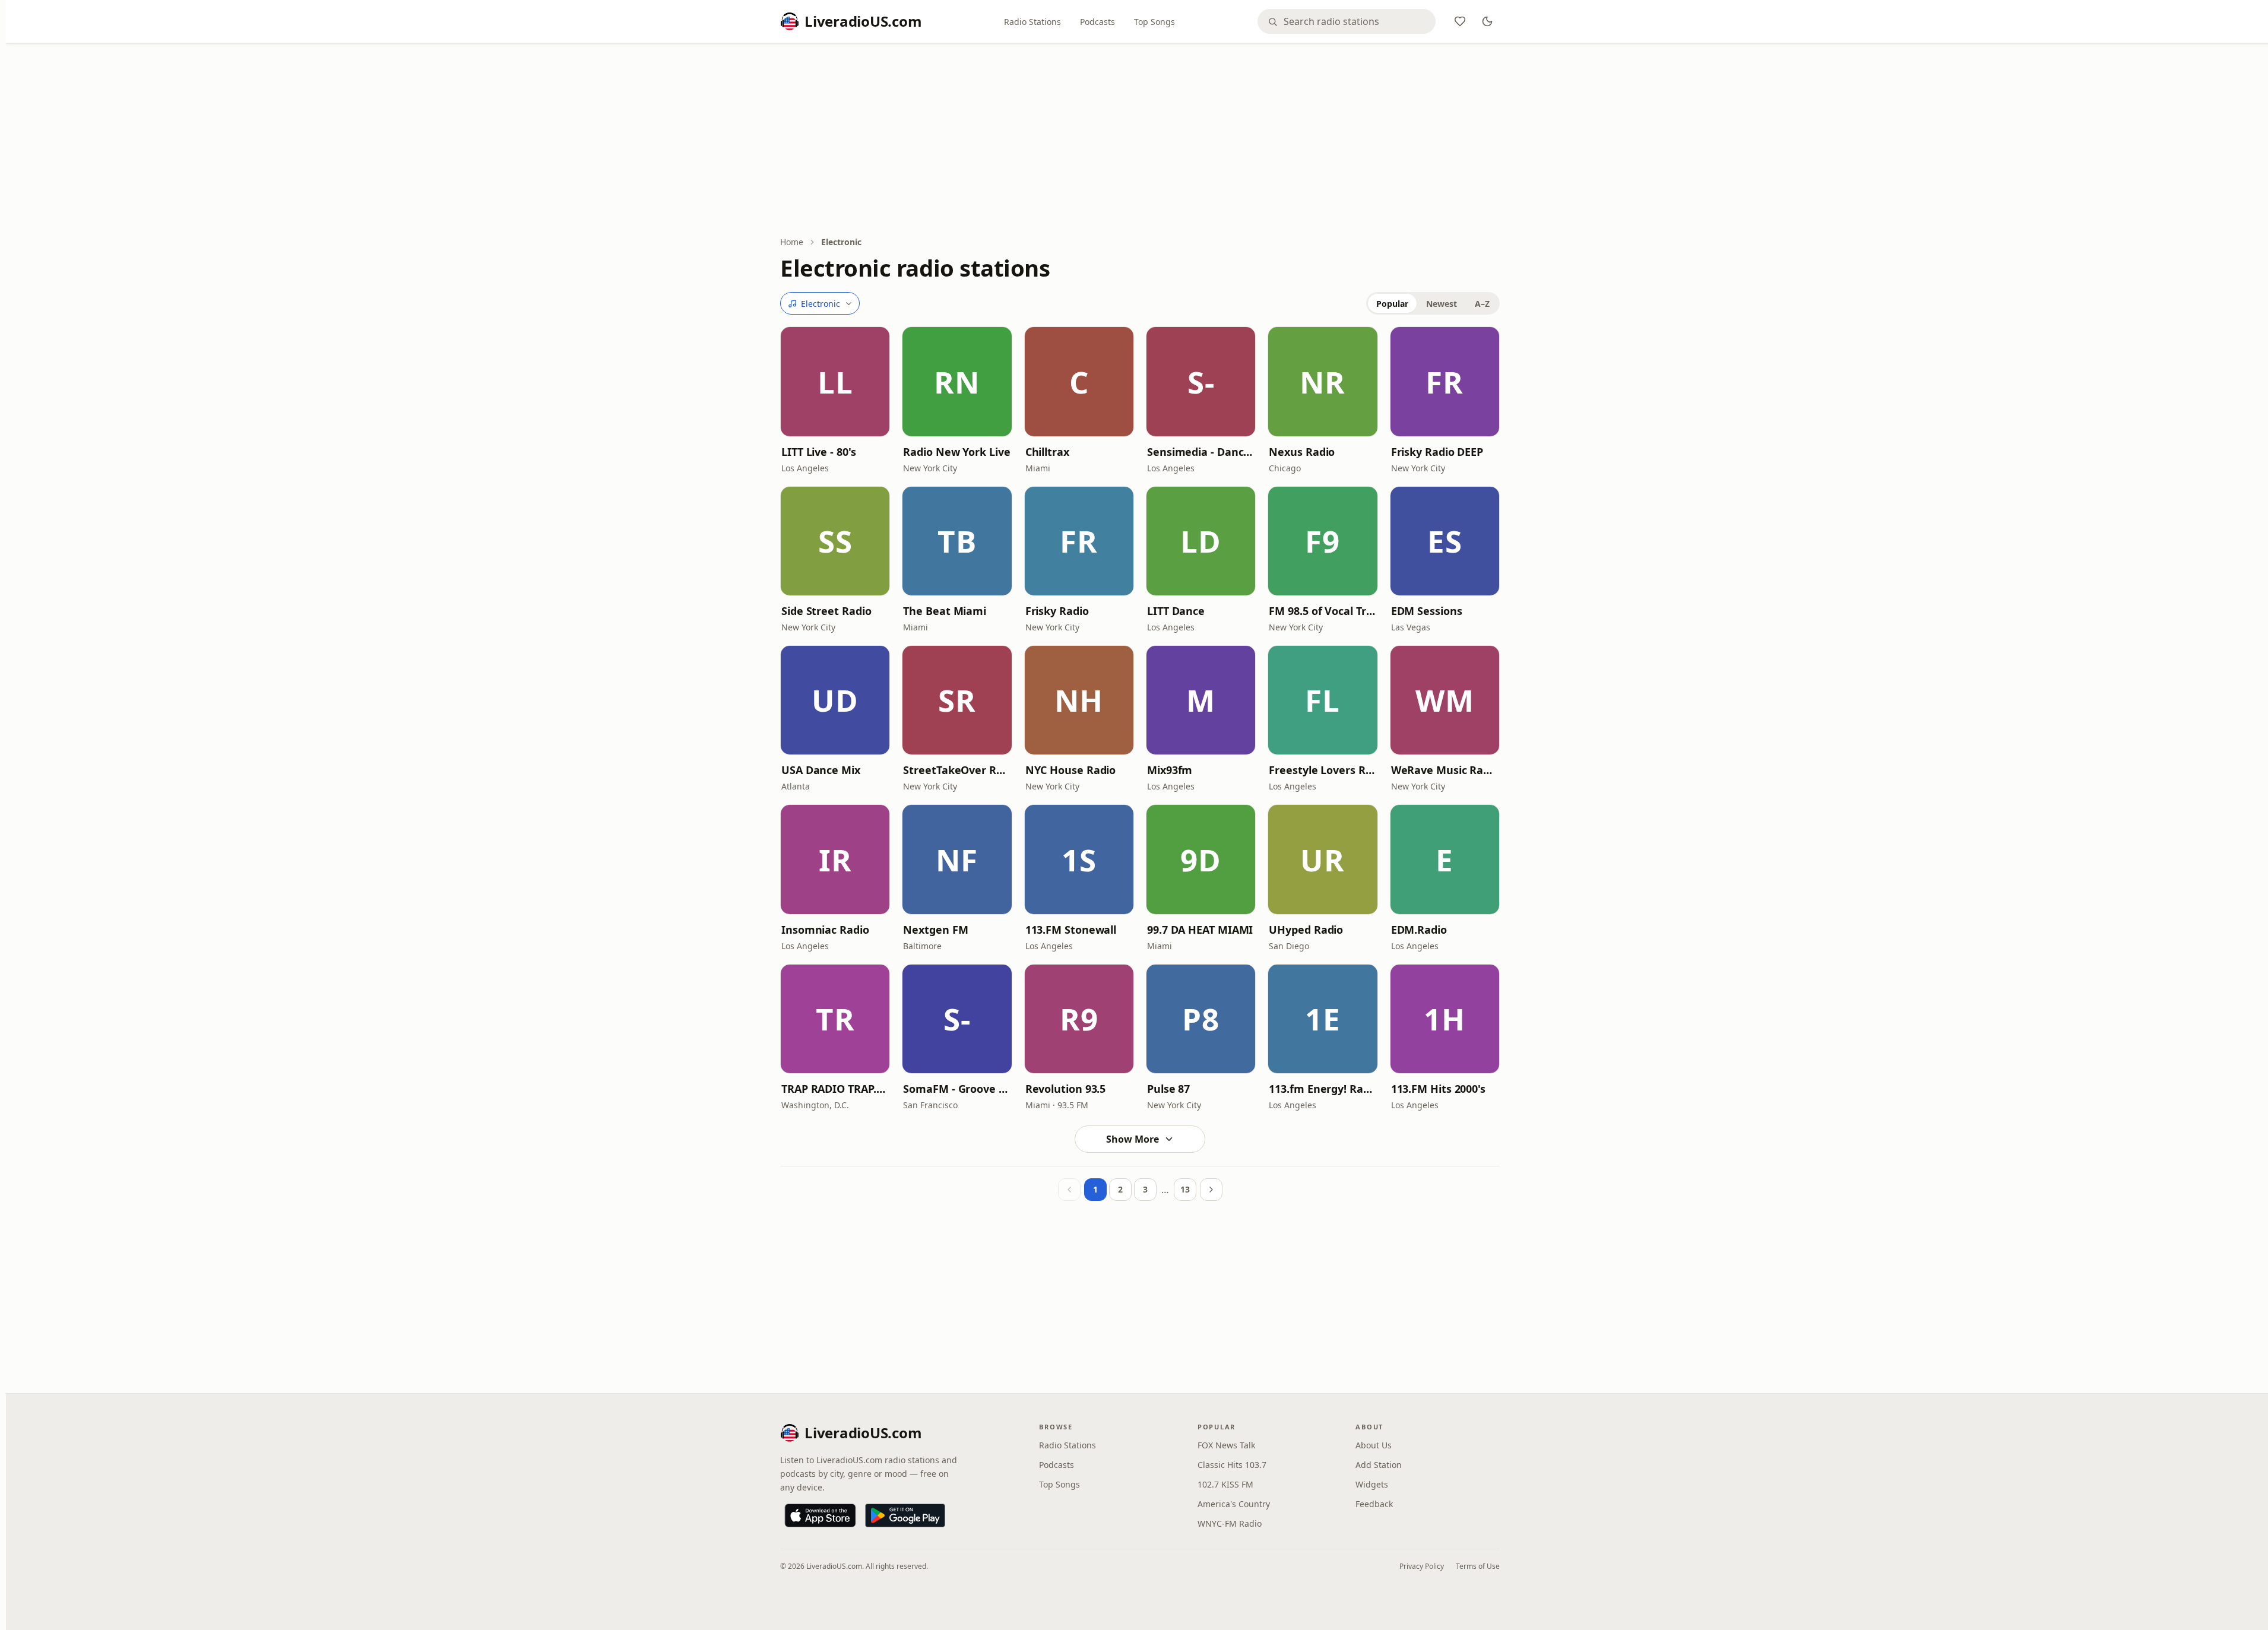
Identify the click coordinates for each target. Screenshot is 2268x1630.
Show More (1133, 1139)
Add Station (1379, 1465)
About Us (1374, 1445)
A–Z (1482, 304)
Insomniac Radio (825, 930)
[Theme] (1487, 21)
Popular (1392, 304)
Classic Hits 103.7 (1232, 1465)
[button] (835, 381)
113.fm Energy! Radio (1323, 1089)
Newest (1442, 304)
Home (792, 242)
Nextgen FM (935, 930)
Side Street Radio (826, 611)
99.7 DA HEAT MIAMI (1200, 930)
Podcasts (1097, 22)
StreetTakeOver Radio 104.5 (957, 770)
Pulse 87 (1168, 1089)
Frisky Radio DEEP (1437, 452)
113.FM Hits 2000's (1438, 1089)
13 (1185, 1189)
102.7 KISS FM (1225, 1484)
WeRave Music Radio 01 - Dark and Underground (1445, 770)
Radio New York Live (956, 452)
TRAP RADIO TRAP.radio (835, 1089)
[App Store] (820, 1515)
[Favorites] (1460, 21)
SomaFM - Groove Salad (957, 1089)
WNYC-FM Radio (1230, 1523)
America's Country (1234, 1504)
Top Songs (1154, 22)
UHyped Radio (1306, 930)
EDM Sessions (1427, 611)
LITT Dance (1176, 611)
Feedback (1374, 1504)
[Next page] (1211, 1190)
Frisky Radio (1057, 611)
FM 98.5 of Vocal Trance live (1323, 611)
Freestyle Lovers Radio (1323, 770)
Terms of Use (1478, 1566)
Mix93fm (1170, 770)
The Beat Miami (945, 611)
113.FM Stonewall (1071, 930)
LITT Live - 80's (819, 452)
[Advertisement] (1140, 141)
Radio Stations (1032, 22)
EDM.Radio (1419, 930)
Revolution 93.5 (1066, 1089)
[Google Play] (905, 1515)
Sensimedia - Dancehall (1201, 452)
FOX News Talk (1226, 1445)
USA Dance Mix (821, 770)
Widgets (1372, 1484)
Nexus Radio (1302, 452)
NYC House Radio (1071, 770)
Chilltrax (1047, 452)
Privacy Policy (1422, 1566)
